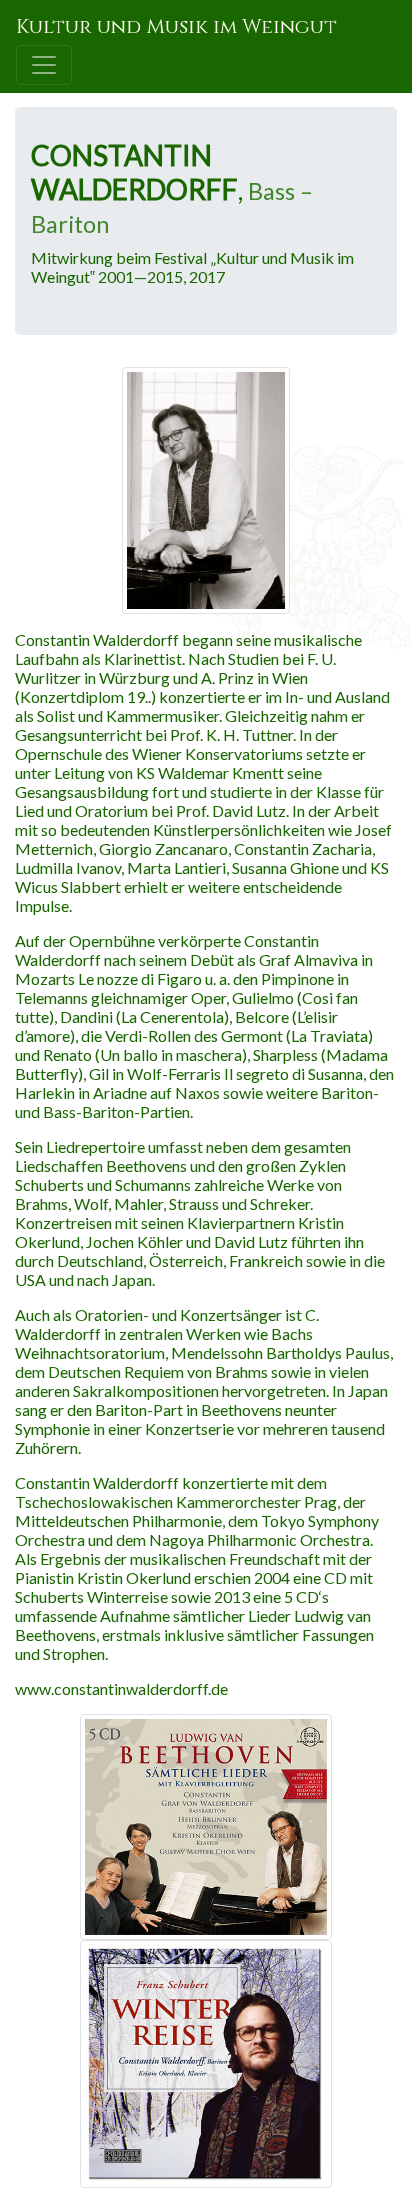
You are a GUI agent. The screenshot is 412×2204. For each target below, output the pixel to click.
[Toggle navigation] (44, 65)
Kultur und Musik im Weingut (176, 26)
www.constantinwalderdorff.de (121, 1688)
